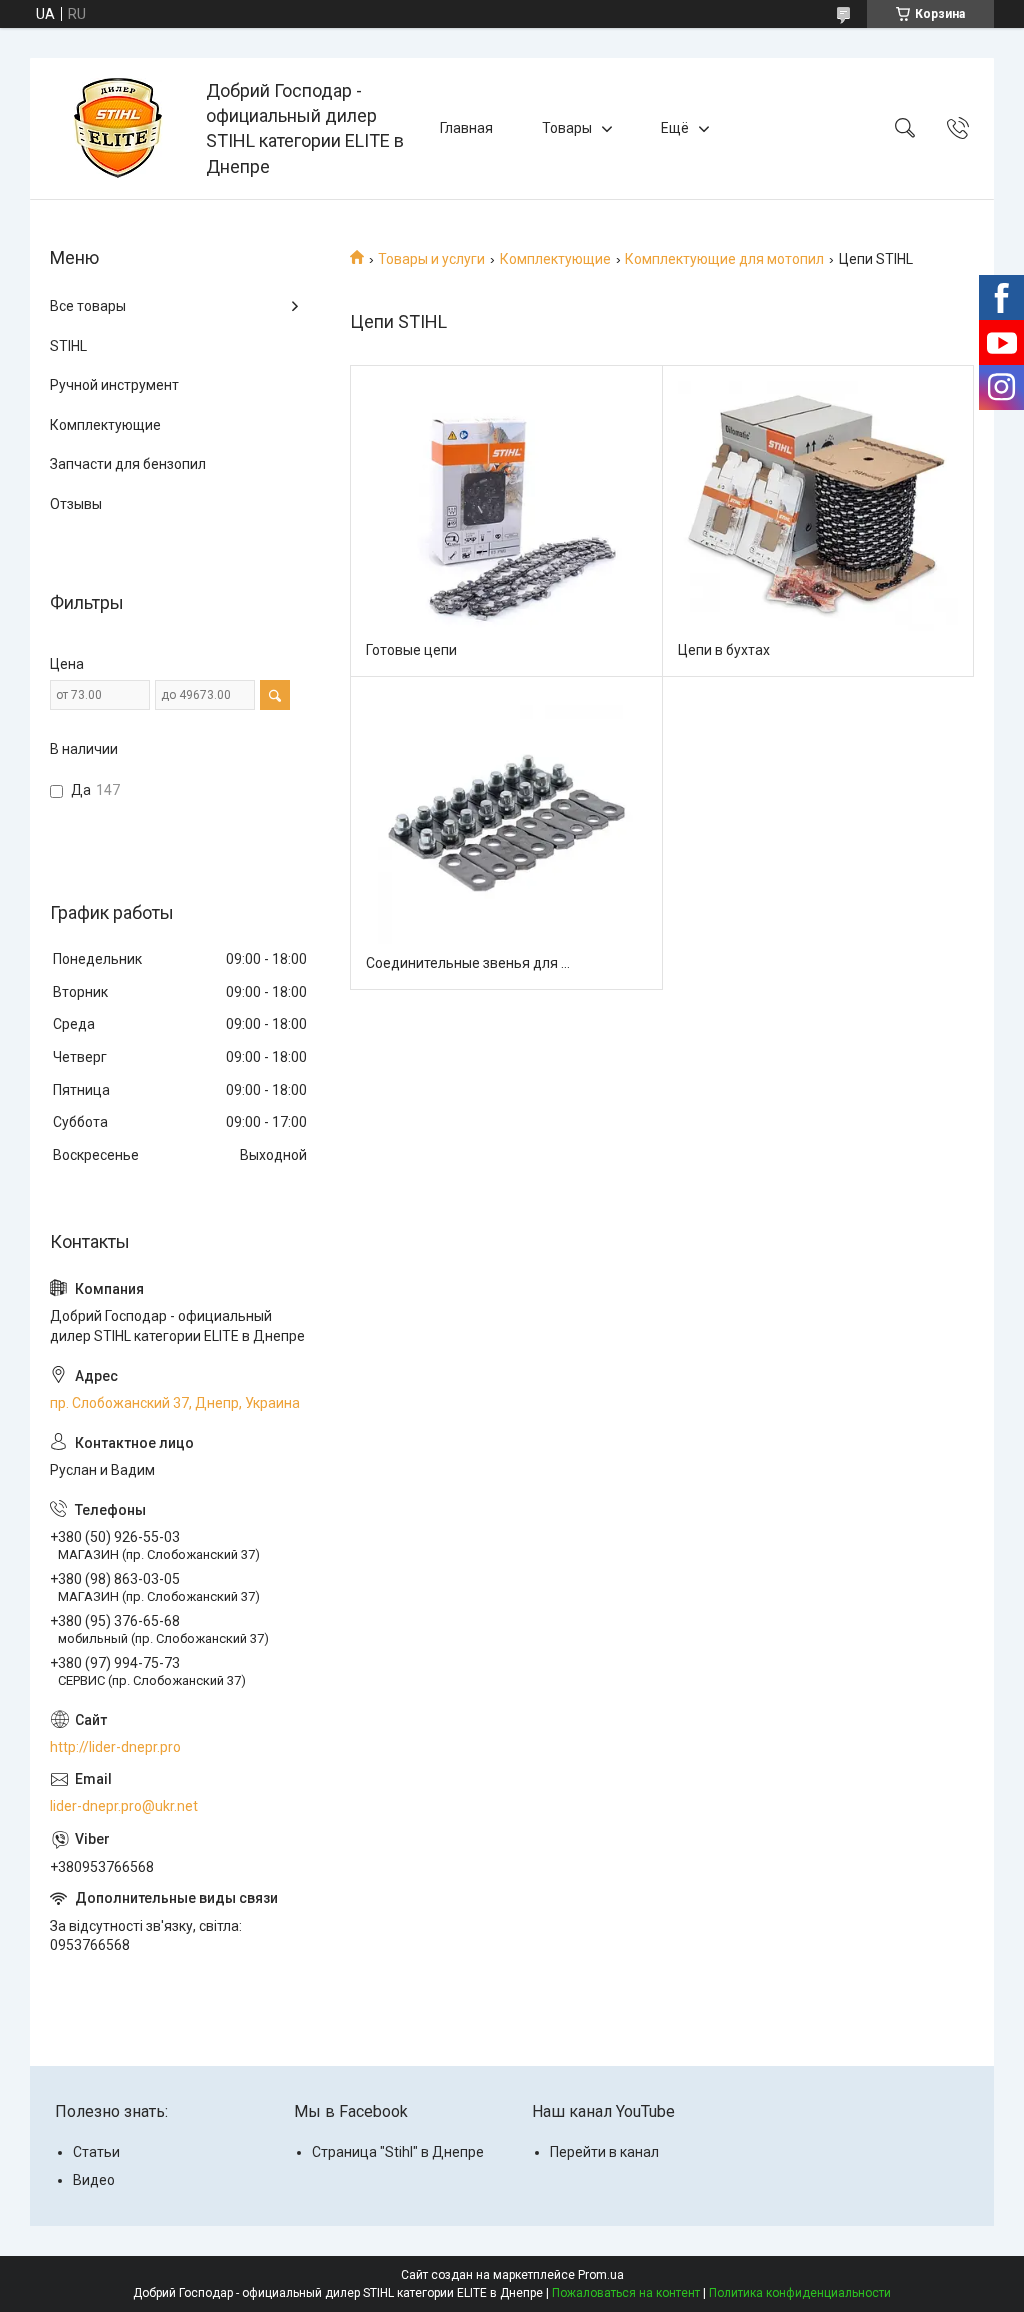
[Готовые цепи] (506, 521)
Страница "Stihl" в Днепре (398, 2152)
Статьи (96, 2152)
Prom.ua (601, 2275)
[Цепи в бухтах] (818, 521)
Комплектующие (555, 259)
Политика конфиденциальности (800, 2293)
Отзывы (76, 504)
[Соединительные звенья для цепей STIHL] (506, 833)
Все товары (88, 306)
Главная (466, 128)
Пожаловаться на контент (626, 2293)
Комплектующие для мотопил (724, 259)
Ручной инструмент (114, 385)
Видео (94, 2180)
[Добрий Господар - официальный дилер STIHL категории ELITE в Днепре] (120, 128)
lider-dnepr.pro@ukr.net (124, 1806)
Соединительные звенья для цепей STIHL (471, 963)
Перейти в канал (604, 2152)
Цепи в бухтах (724, 650)
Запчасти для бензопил (128, 464)
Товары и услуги (431, 259)
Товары (567, 128)
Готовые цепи (411, 650)
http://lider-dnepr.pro (115, 1747)
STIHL (68, 346)
